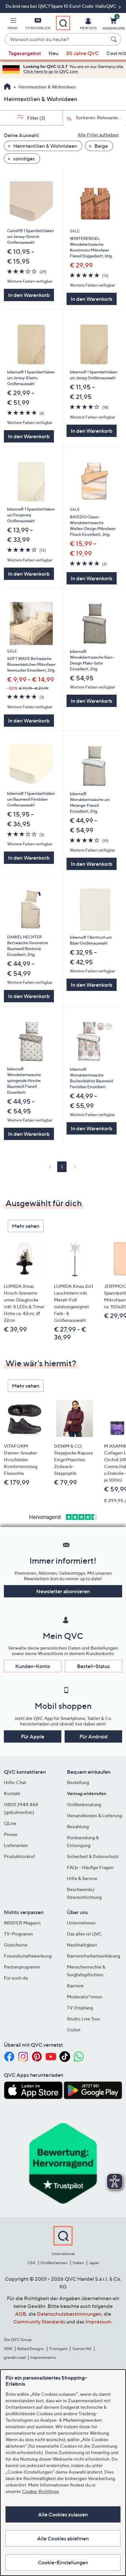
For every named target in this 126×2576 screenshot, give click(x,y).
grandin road (15, 2357)
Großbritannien (54, 2263)
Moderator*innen (85, 1997)
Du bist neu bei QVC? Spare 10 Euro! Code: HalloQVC (61, 6)
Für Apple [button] (33, 1736)
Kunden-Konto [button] (33, 1666)
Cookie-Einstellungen (63, 2562)
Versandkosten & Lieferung (94, 1815)
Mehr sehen (26, 1226)
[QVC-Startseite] (7, 87)
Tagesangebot (25, 53)
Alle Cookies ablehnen (63, 2538)
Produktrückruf (19, 1856)
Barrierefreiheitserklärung (94, 1956)
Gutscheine (16, 1945)
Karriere (75, 1986)
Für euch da (16, 1978)
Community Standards (39, 2322)
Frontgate (58, 2349)
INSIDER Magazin (22, 1923)
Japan (94, 2263)
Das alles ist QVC (84, 1934)
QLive (10, 1823)
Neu (53, 53)
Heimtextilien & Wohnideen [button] (45, 146)
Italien (78, 2263)
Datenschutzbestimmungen (69, 2314)
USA (31, 2263)
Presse (11, 1834)
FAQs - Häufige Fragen (90, 1867)
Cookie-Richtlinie (40, 2491)
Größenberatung (84, 1804)
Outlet (74, 2030)
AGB (21, 2314)
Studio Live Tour (84, 2019)
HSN (8, 2349)
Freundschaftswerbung (28, 1956)
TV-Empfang (80, 2008)
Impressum (98, 2322)
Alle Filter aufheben (98, 135)
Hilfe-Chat (15, 1782)
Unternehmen (81, 1923)
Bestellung (78, 1782)
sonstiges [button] (24, 159)
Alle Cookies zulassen (63, 2514)
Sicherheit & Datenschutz (93, 1856)
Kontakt (12, 1793)
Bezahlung (78, 1826)
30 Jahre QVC (82, 53)
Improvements (43, 2357)
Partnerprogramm (22, 1967)
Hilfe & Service (82, 1878)
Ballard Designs (31, 2349)
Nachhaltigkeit (82, 1945)
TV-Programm (18, 1934)
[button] (13, 25)
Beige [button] (101, 146)
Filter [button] (36, 118)
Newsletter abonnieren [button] (63, 1591)
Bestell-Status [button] (93, 1666)
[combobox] (57, 40)
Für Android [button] (94, 1736)
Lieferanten (16, 1845)
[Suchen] (115, 39)
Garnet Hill (82, 2349)
